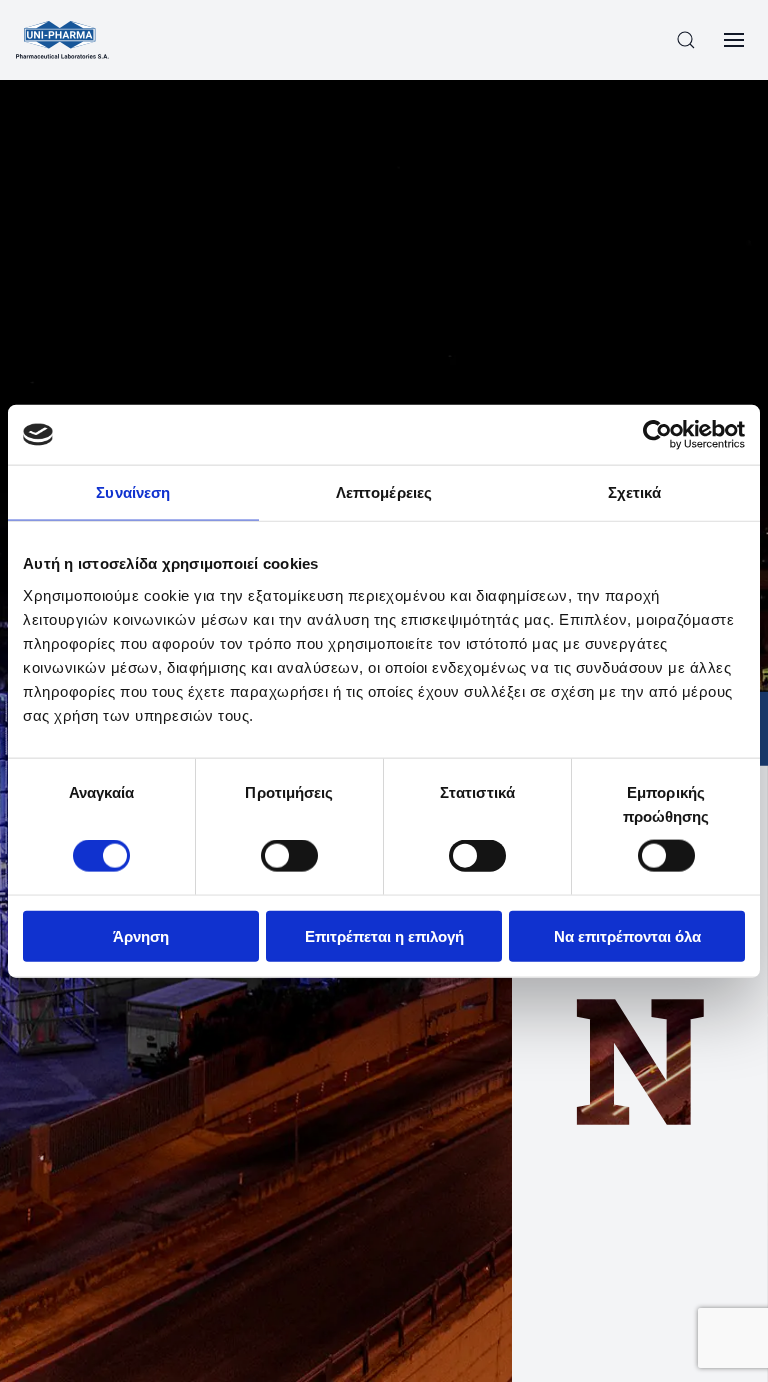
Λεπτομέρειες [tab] (384, 492)
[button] (686, 40)
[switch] (289, 856)
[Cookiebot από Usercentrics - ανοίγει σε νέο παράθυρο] (657, 435)
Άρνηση (141, 935)
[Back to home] (62, 40)
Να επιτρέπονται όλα (627, 935)
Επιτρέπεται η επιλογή (384, 935)
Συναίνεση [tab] (133, 492)
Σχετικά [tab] (635, 492)
